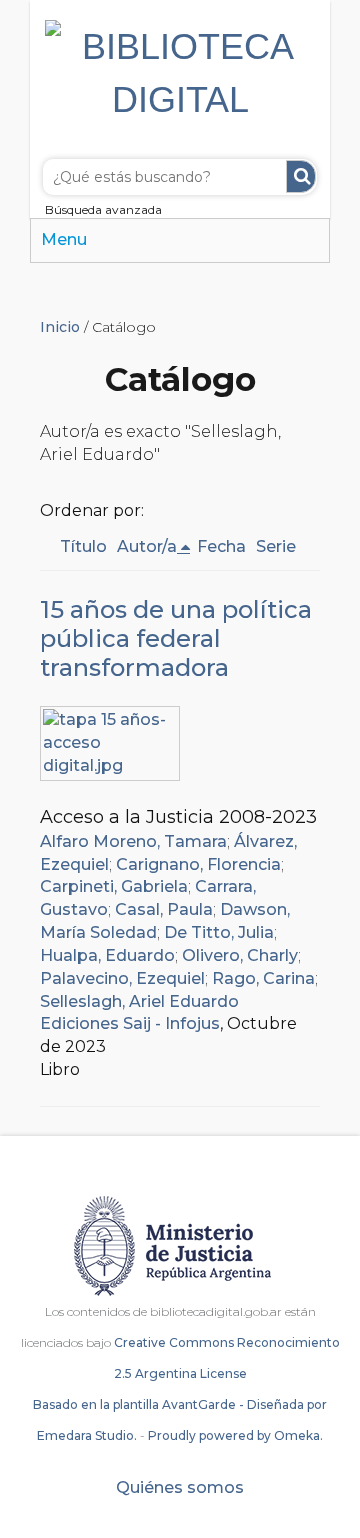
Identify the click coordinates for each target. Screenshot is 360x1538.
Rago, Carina (263, 978)
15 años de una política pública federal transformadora (176, 638)
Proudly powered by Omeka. (235, 1435)
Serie (276, 546)
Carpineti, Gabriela (114, 886)
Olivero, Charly (240, 955)
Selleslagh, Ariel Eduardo (139, 1001)
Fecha (221, 546)
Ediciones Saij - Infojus (130, 1023)
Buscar (301, 176)
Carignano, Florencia (198, 864)
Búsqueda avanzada (103, 209)
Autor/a (147, 546)
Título (83, 546)
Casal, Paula (164, 909)
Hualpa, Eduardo (107, 955)
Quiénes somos (180, 1487)
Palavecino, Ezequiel (122, 978)
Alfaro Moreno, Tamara (133, 841)
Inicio (60, 327)
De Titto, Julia (219, 932)
